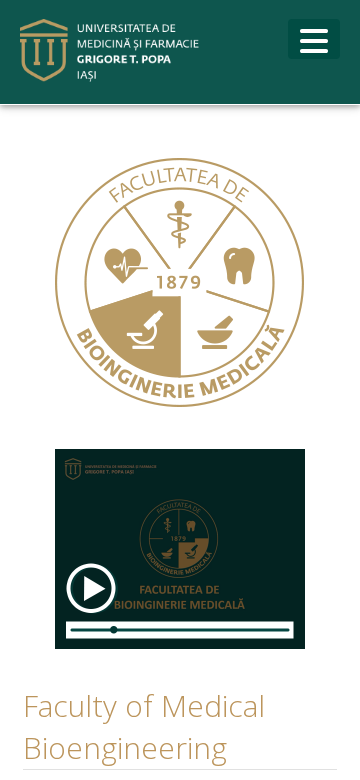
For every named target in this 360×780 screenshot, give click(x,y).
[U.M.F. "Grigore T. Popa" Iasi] (110, 50)
